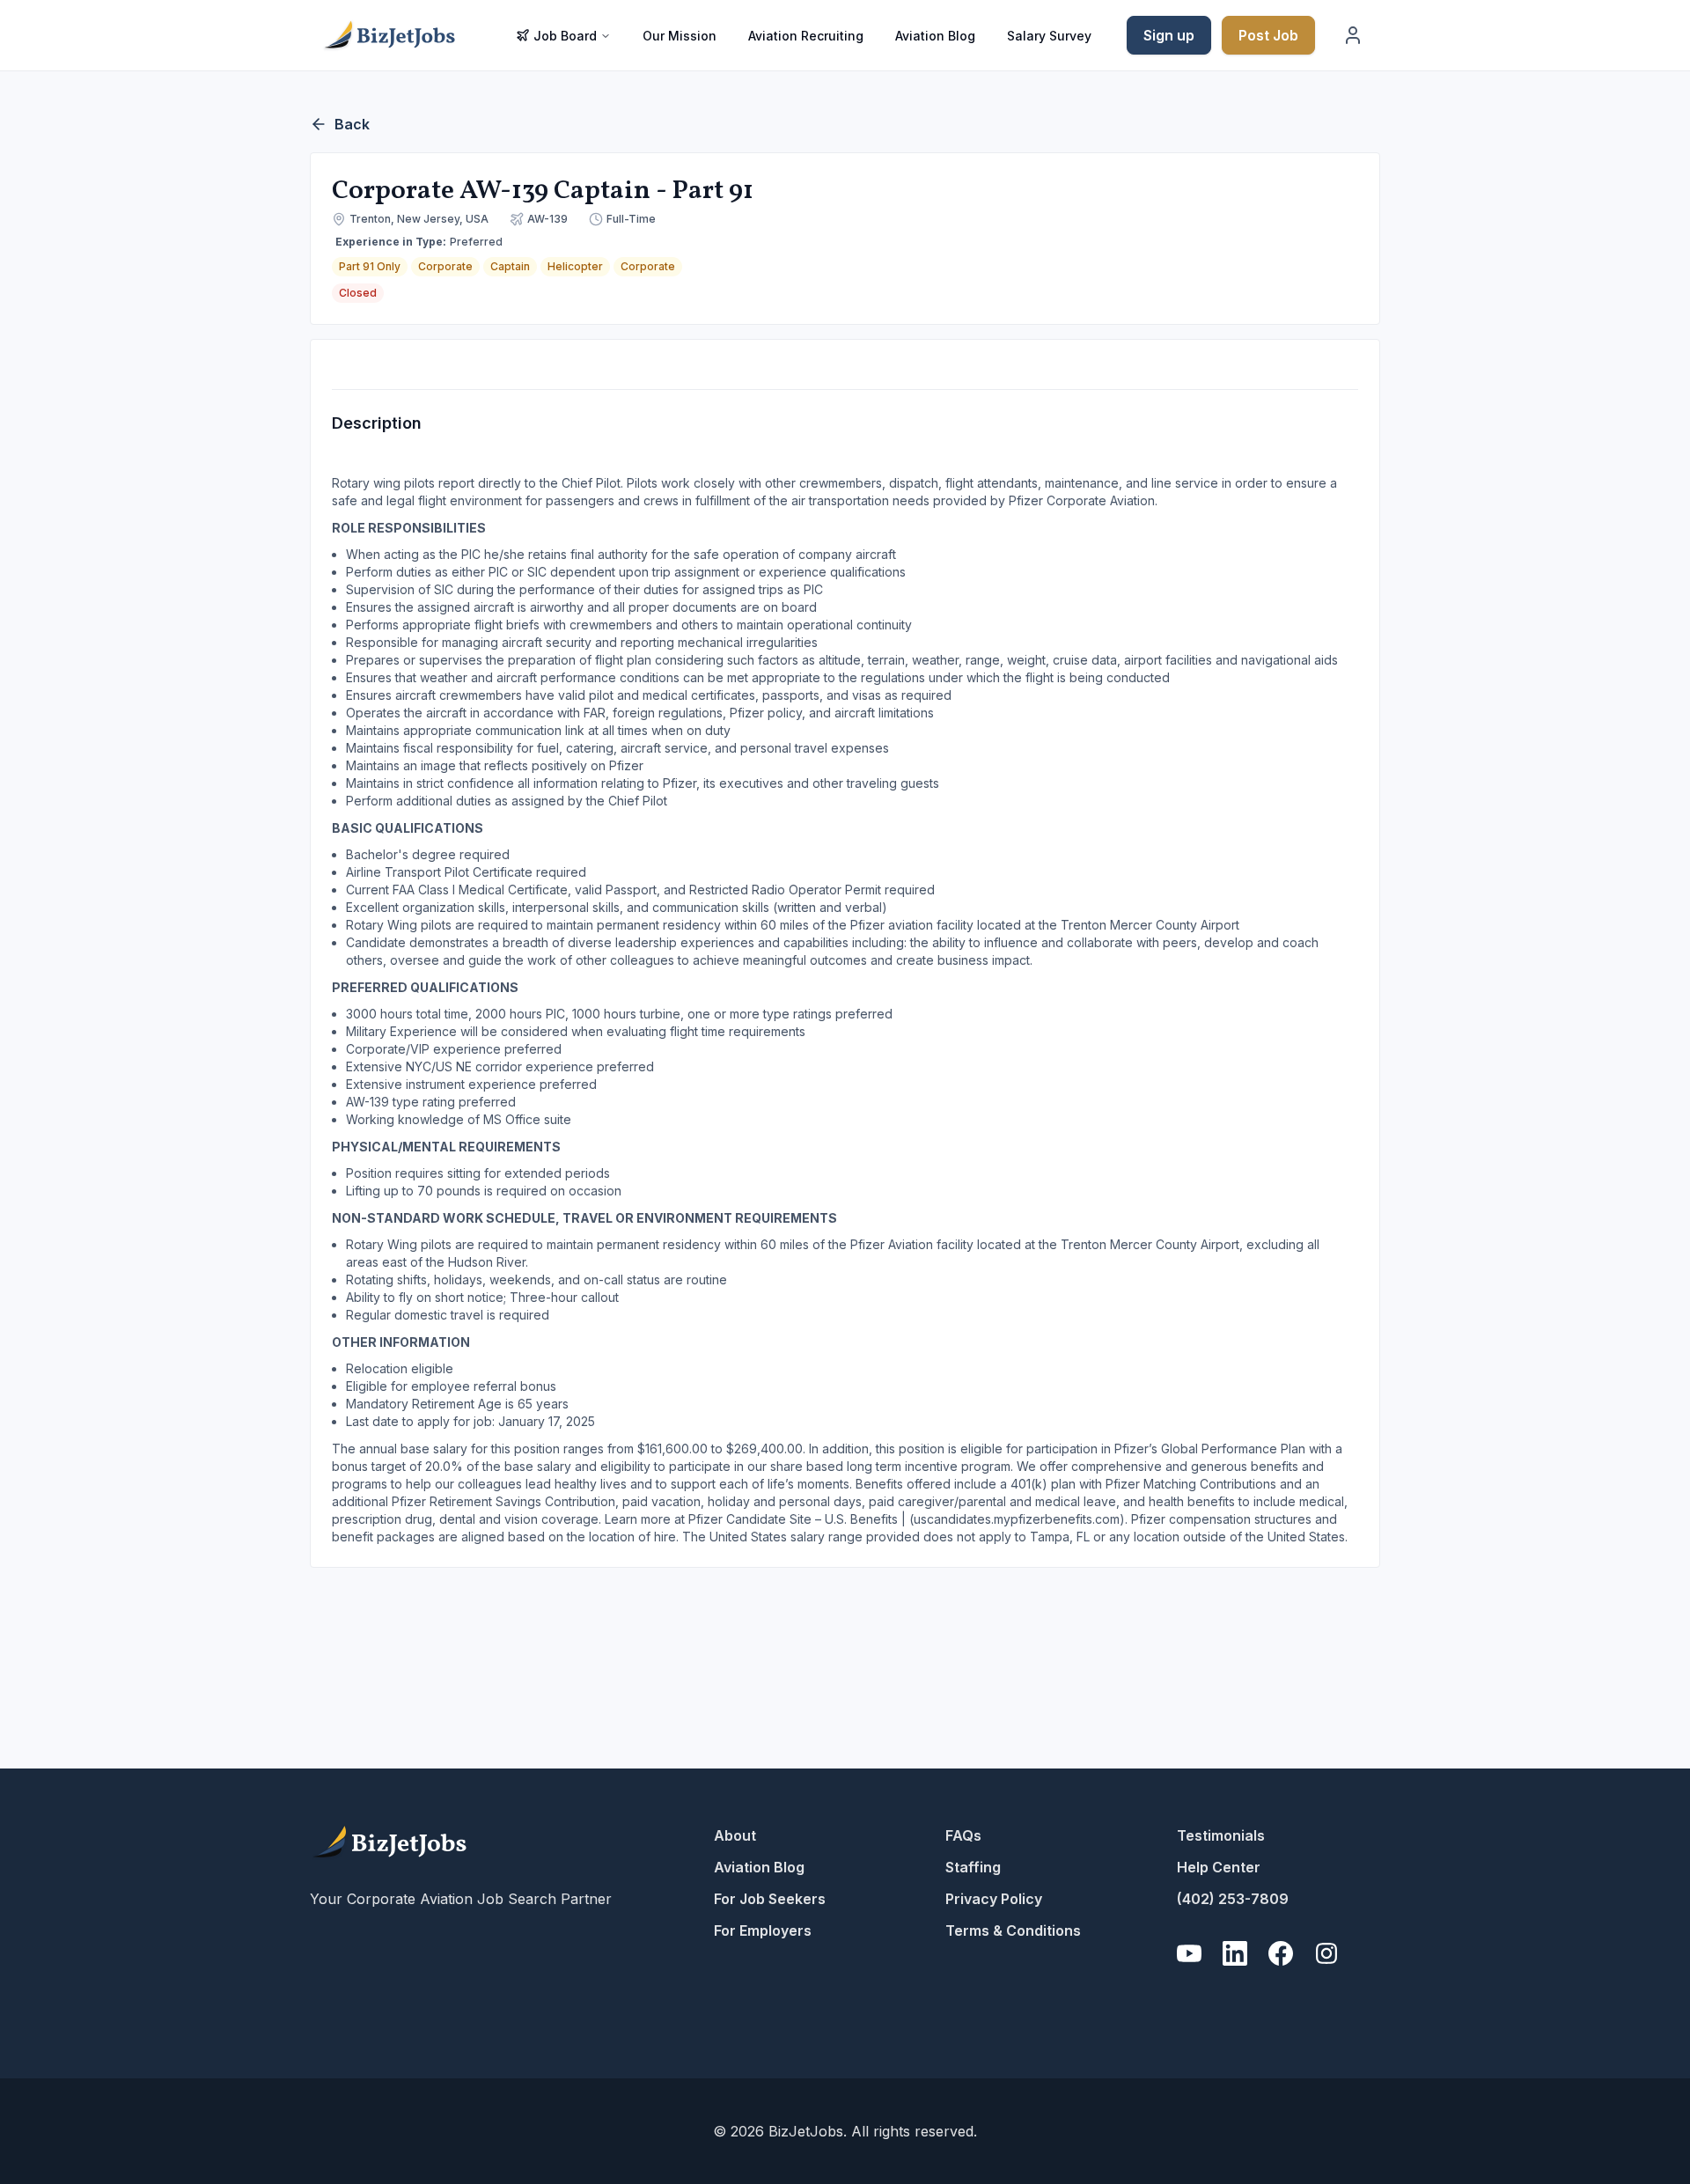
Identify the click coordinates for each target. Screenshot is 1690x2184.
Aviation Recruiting (806, 36)
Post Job (1268, 35)
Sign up (1169, 35)
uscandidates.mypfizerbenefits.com (1017, 1519)
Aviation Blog (935, 36)
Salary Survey (1049, 36)
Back (352, 124)
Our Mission (680, 36)
